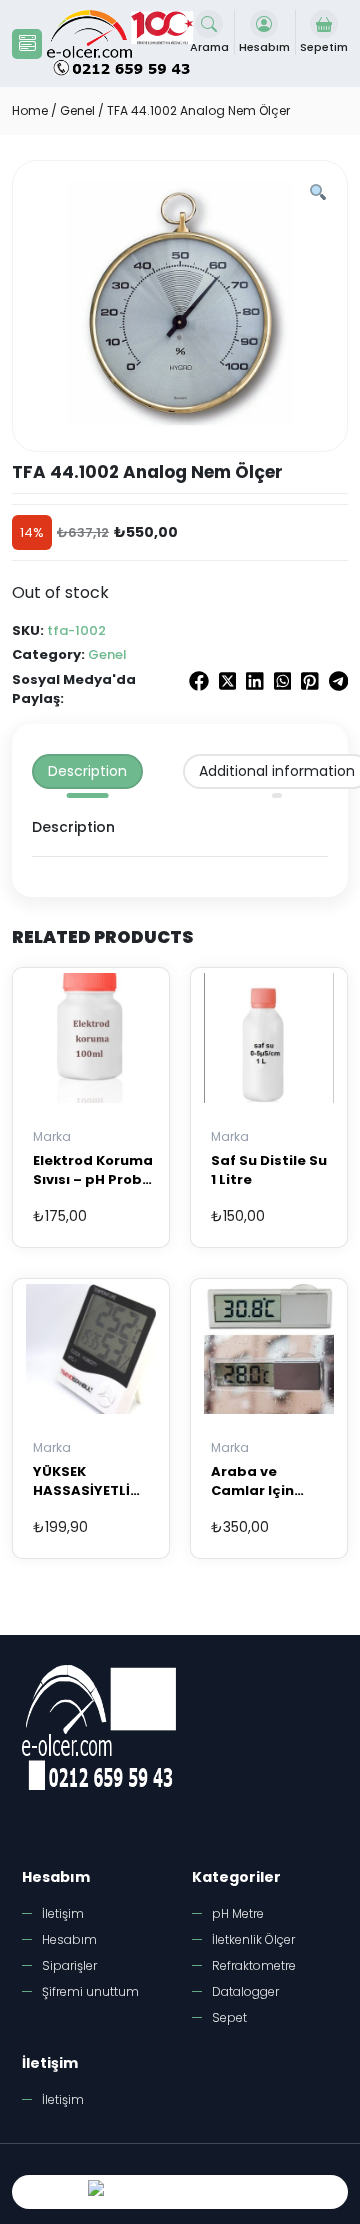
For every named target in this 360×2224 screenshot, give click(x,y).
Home (30, 110)
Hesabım (69, 1939)
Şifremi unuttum (90, 1991)
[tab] (87, 771)
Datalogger (245, 1991)
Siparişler (69, 1965)
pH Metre (238, 1913)
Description (87, 771)
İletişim (63, 1913)
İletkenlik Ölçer (253, 1939)
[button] (27, 44)
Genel (77, 110)
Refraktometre (254, 1965)
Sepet (229, 2017)
